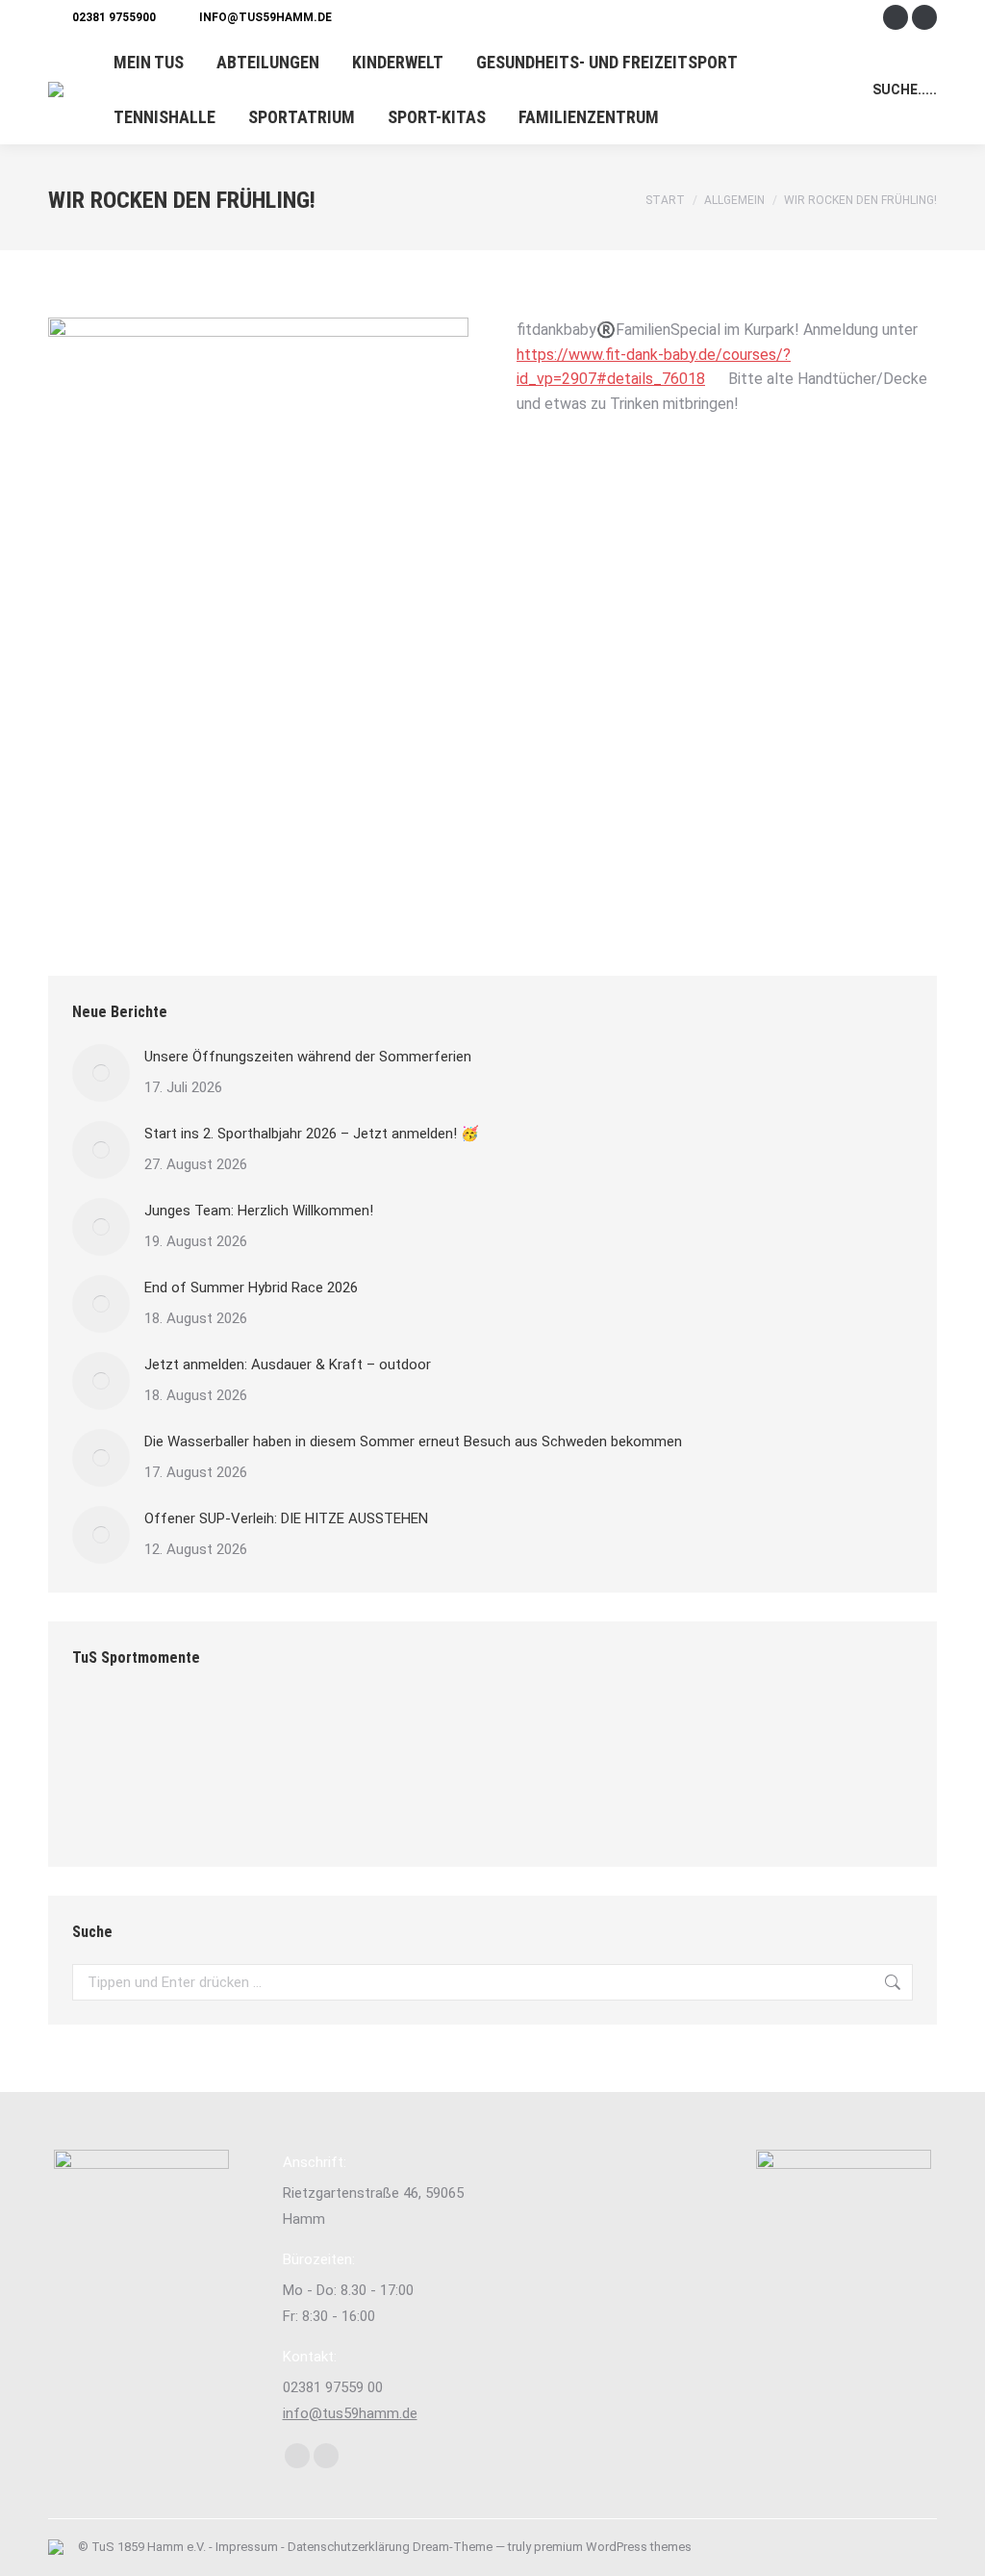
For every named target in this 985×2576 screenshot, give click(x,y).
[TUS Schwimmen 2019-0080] (109, 1806)
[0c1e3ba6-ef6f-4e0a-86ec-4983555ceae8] (331, 1732)
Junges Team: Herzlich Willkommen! (259, 1211)
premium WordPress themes (613, 2547)
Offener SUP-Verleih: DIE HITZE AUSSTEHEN (286, 1518)
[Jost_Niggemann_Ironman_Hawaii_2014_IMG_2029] (850, 1732)
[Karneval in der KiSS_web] (554, 1732)
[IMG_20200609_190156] (480, 1732)
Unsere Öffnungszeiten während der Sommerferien (308, 1057)
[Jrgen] (257, 1732)
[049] (183, 1732)
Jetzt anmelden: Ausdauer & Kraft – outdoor (288, 1365)
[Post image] (101, 1073)
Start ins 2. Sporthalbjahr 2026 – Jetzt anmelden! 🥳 (312, 1134)
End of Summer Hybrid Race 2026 (251, 1288)
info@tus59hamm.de (265, 17)
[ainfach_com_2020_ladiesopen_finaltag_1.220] (109, 1732)
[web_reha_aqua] (776, 1732)
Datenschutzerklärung (349, 2547)
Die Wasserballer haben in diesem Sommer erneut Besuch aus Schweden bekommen (413, 1441)
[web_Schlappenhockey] (405, 1732)
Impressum (247, 2547)
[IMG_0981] (702, 1732)
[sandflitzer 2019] (628, 1732)
